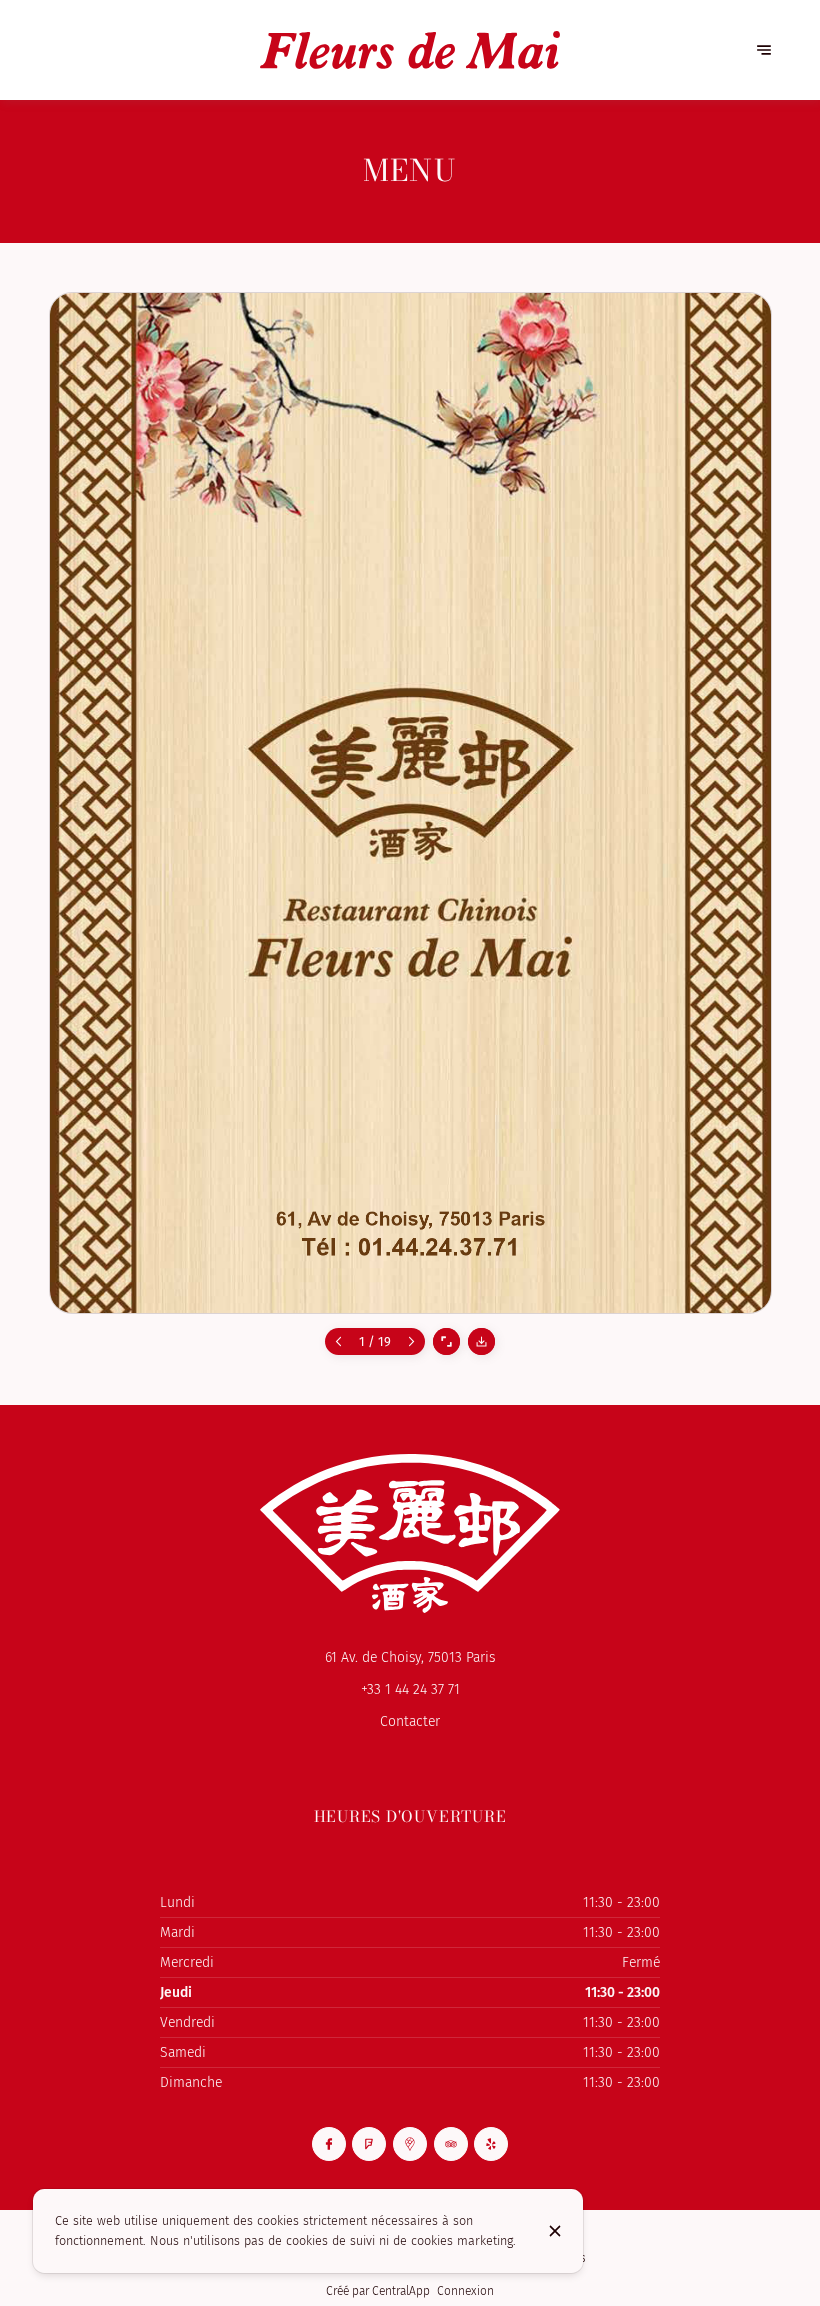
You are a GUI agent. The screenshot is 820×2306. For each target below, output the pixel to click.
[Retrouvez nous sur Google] (410, 2144)
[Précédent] (338, 1341)
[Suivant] (411, 1341)
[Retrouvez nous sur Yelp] (491, 2144)
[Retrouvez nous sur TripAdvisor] (451, 2144)
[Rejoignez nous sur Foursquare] (369, 2144)
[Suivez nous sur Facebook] (329, 2144)
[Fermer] (555, 2231)
